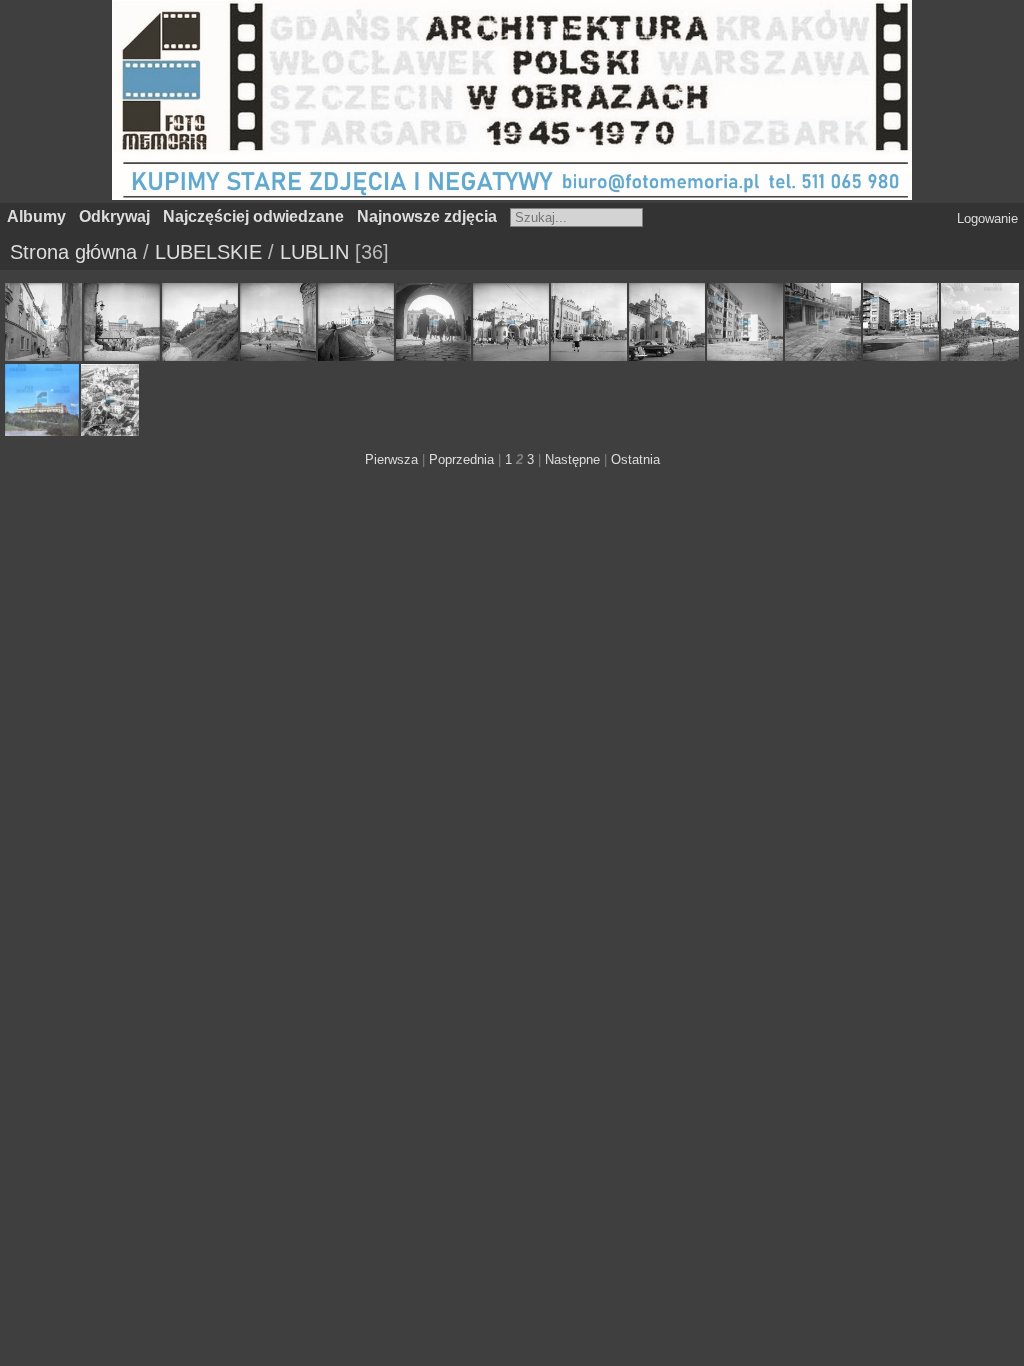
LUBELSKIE (208, 252)
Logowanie (987, 218)
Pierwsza (391, 459)
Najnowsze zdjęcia (427, 216)
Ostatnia (635, 459)
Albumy (36, 216)
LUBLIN (314, 252)
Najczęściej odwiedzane (253, 216)
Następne (572, 459)
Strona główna (73, 252)
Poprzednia (461, 459)
